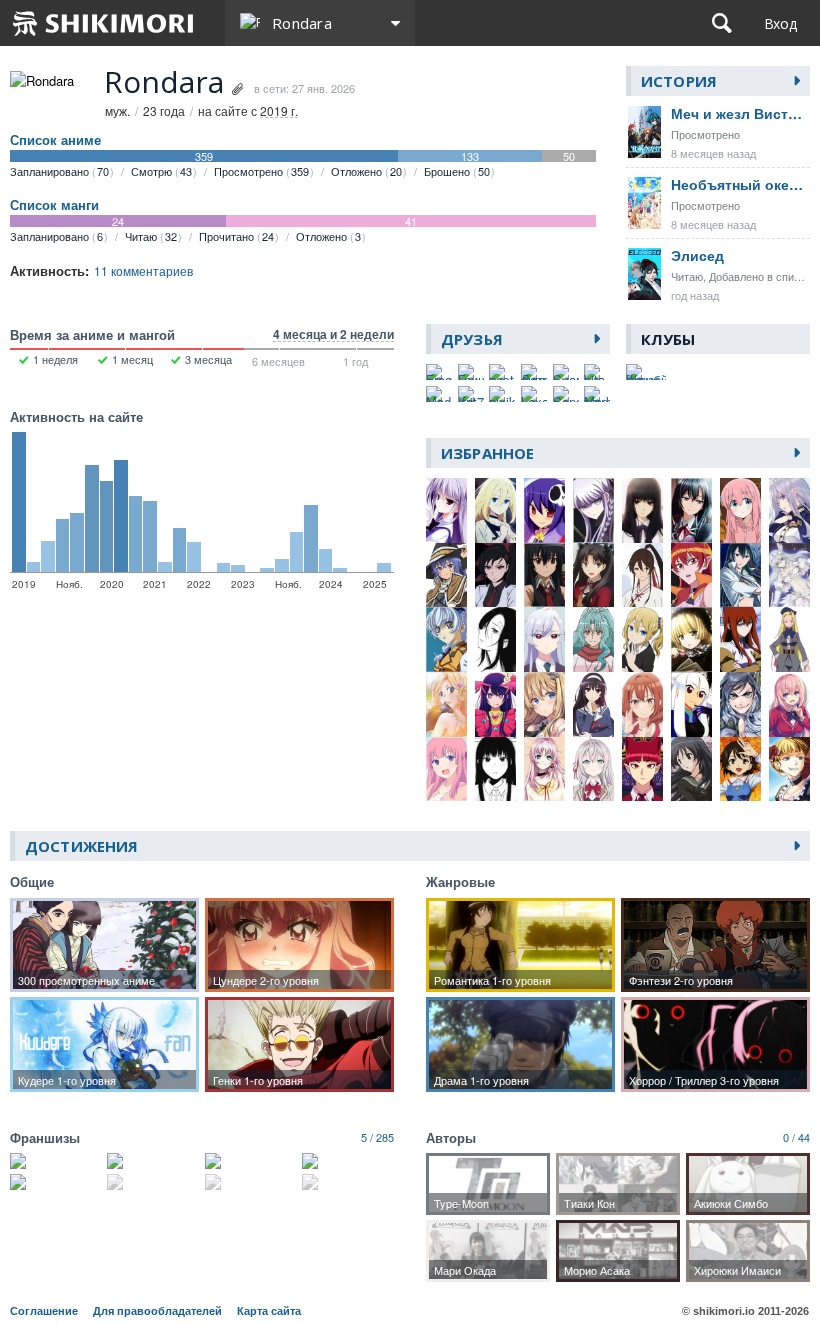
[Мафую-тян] (597, 394)
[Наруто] (153, 1182)
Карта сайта (269, 1311)
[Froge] (439, 372)
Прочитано (236, 236)
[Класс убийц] (56, 1161)
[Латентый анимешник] (534, 372)
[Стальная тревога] (56, 1182)
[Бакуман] (348, 1161)
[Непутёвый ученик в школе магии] (348, 1182)
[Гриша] (471, 372)
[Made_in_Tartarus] (439, 394)
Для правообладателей (157, 1311)
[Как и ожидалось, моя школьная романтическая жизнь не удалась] (153, 1161)
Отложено (366, 171)
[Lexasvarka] (534, 394)
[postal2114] (502, 372)
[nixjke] (502, 394)
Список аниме (55, 140)
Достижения (81, 846)
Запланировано (59, 171)
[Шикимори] (104, 23)
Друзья (472, 339)
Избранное (487, 453)
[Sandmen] (566, 394)
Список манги (54, 205)
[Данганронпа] (251, 1161)
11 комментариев (143, 270)
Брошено (457, 171)
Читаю (151, 236)
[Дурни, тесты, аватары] (251, 1182)
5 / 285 (377, 1137)
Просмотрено (261, 171)
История (679, 81)
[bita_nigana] (597, 372)
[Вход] (780, 23)
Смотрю (161, 171)
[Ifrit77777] (471, 394)
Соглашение (44, 1311)
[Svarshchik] (566, 372)
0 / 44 (796, 1137)
